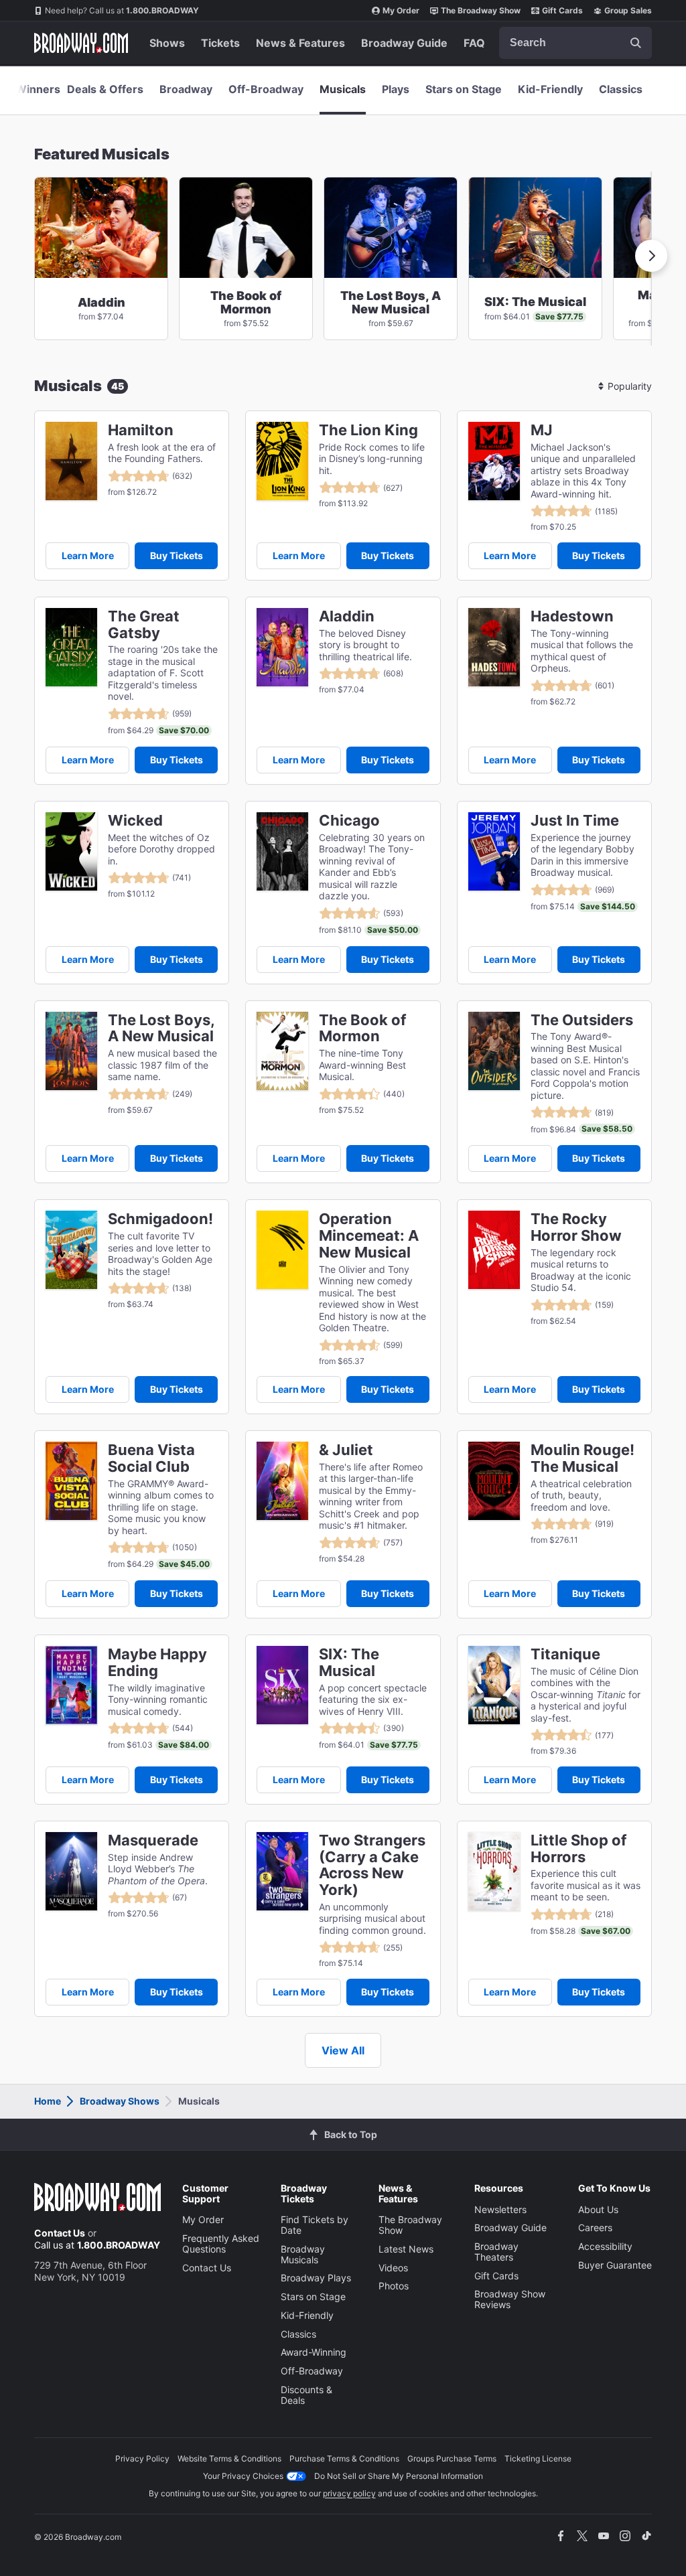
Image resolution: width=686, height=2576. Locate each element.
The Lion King (368, 430)
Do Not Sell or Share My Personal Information (399, 2476)
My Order (401, 10)
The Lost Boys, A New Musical (161, 1029)
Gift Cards (562, 10)
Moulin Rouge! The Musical (582, 1458)
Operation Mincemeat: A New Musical (369, 1235)
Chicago (349, 821)
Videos (393, 2268)
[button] (651, 256)
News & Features (300, 43)
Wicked (135, 821)
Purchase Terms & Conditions (344, 2458)
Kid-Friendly (550, 89)
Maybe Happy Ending (157, 1663)
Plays (396, 89)
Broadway (186, 89)
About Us (598, 2209)
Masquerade (153, 1840)
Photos (394, 2286)
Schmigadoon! (160, 1219)
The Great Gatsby (144, 625)
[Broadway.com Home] (81, 43)
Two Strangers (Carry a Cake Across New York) (372, 1865)
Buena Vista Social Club (151, 1458)
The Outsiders (582, 1020)
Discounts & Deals (306, 2395)
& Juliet (346, 1450)
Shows (167, 43)
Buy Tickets (177, 555)
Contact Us (60, 2233)
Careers (595, 2227)
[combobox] (575, 43)
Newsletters (500, 2209)
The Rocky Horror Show (576, 1227)
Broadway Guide (404, 43)
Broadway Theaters (496, 2252)
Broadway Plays (316, 2278)
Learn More (88, 555)
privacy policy (349, 2493)
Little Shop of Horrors (578, 1849)
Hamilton (141, 430)
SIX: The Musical (349, 1663)
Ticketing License (538, 2458)
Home (48, 2101)
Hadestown (572, 616)
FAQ (474, 43)
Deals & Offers (105, 89)
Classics (621, 89)
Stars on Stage (464, 89)
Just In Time (575, 821)
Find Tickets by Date (315, 2225)
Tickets (220, 43)
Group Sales (628, 10)
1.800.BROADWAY (122, 10)
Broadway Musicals (303, 2254)
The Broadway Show (481, 10)
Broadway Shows (120, 2101)
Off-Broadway (266, 89)
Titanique (565, 1654)
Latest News (406, 2249)
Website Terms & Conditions (229, 2458)
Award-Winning (314, 2352)
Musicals (343, 89)
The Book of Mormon (362, 1029)
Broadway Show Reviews (510, 2299)
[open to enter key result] (636, 43)
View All (343, 2050)
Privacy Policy (142, 2458)
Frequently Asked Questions (221, 2244)
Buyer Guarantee (615, 2265)
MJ (542, 430)
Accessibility (605, 2246)
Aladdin (347, 616)
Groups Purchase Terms (452, 2458)
